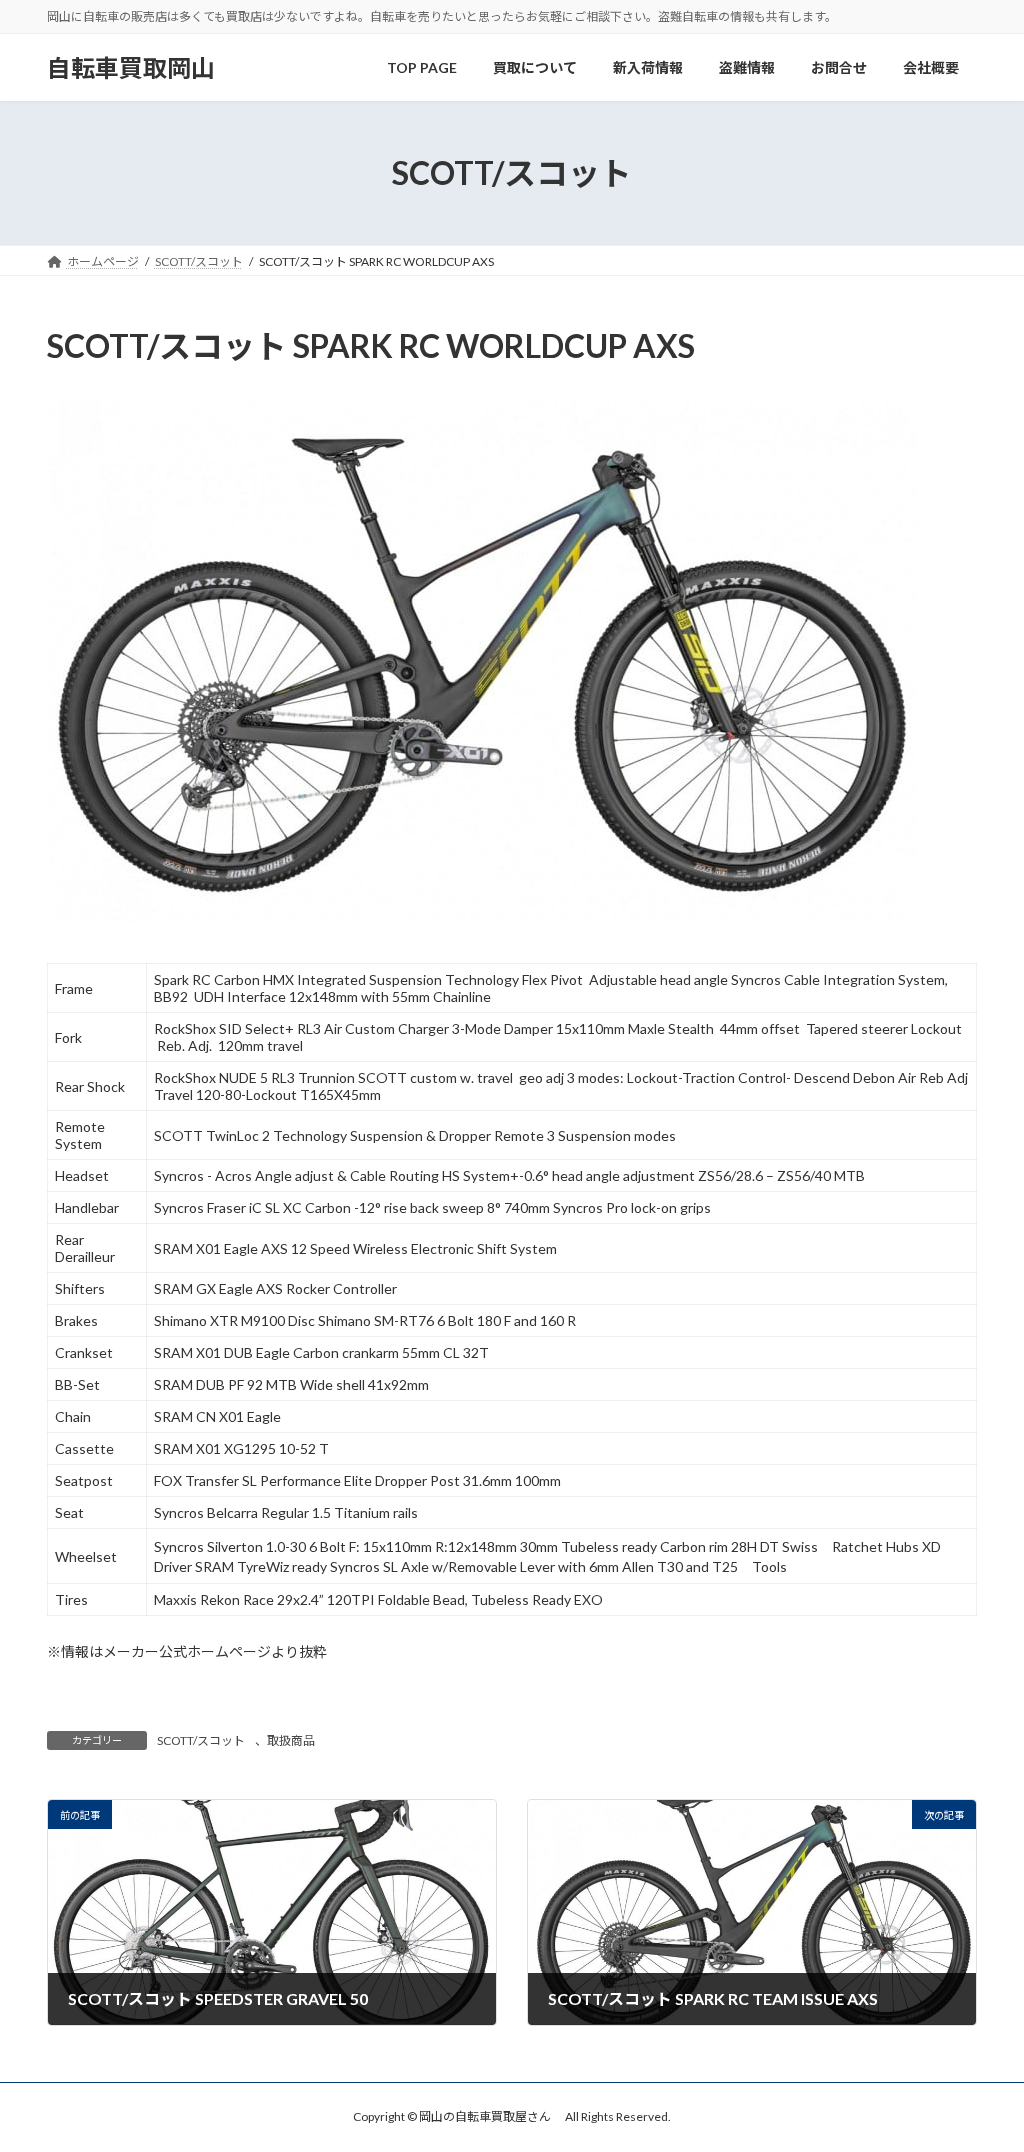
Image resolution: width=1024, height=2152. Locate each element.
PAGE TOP (980, 2068)
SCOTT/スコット (201, 1740)
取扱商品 (291, 1740)
